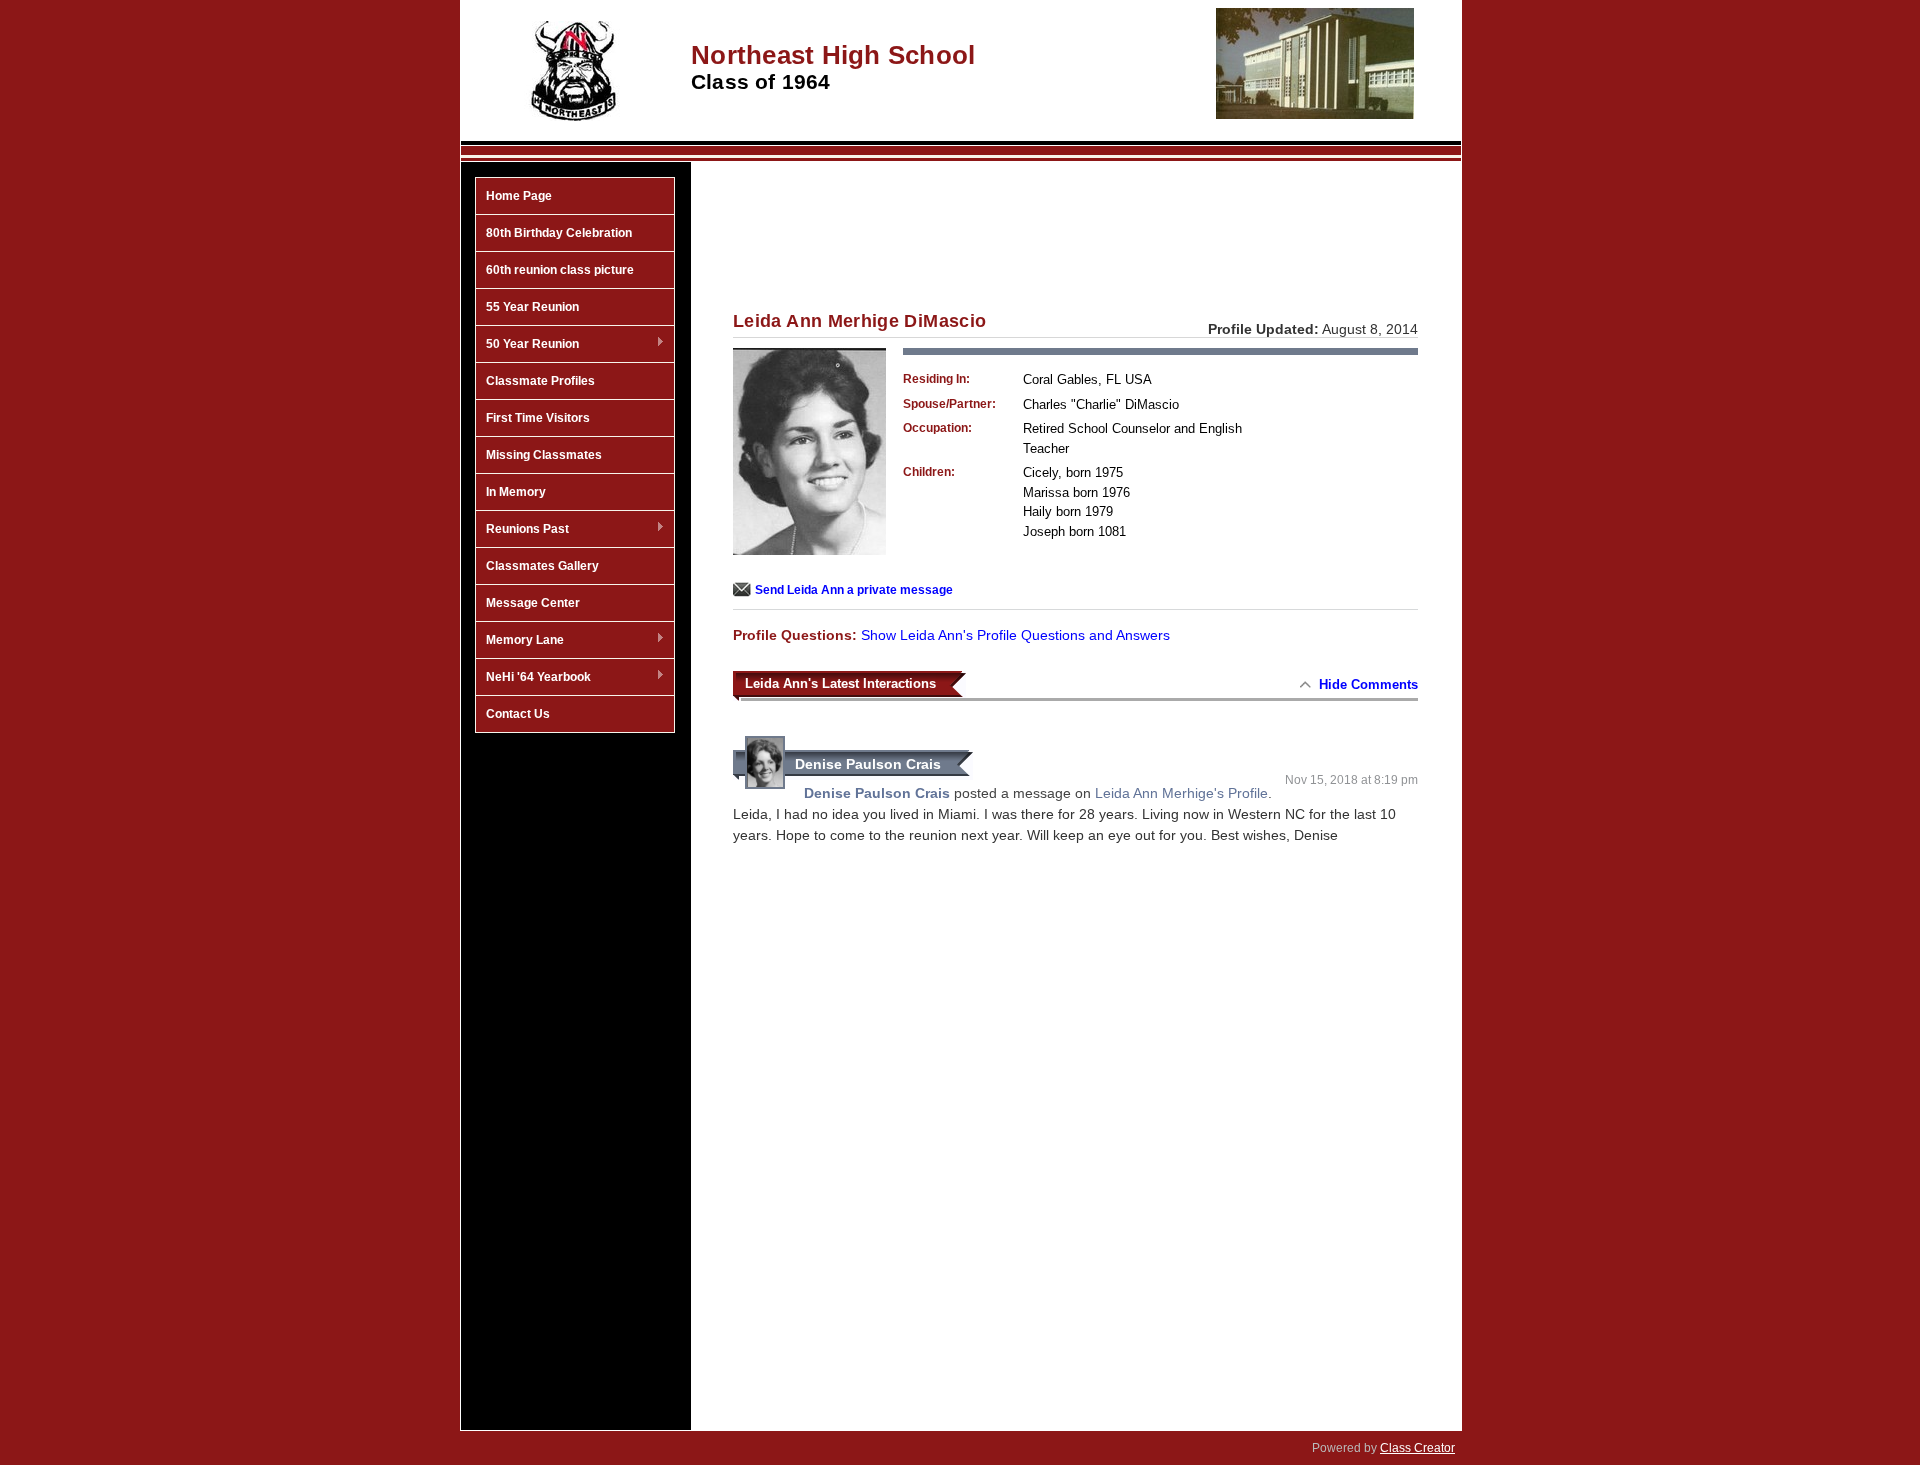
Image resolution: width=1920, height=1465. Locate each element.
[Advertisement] (575, 1063)
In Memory (516, 492)
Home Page (519, 196)
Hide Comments (1368, 684)
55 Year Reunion (532, 307)
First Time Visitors (538, 418)
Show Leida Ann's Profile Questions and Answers (1015, 635)
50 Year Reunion (527, 345)
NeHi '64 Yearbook (533, 678)
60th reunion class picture (560, 270)
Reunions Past (522, 530)
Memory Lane (520, 641)
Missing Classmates (544, 455)
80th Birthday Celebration (559, 233)
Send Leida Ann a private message (854, 590)
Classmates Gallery (542, 566)
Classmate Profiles (540, 381)
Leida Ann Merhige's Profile (1181, 793)
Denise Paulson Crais (868, 764)
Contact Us (518, 714)
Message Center (533, 603)
